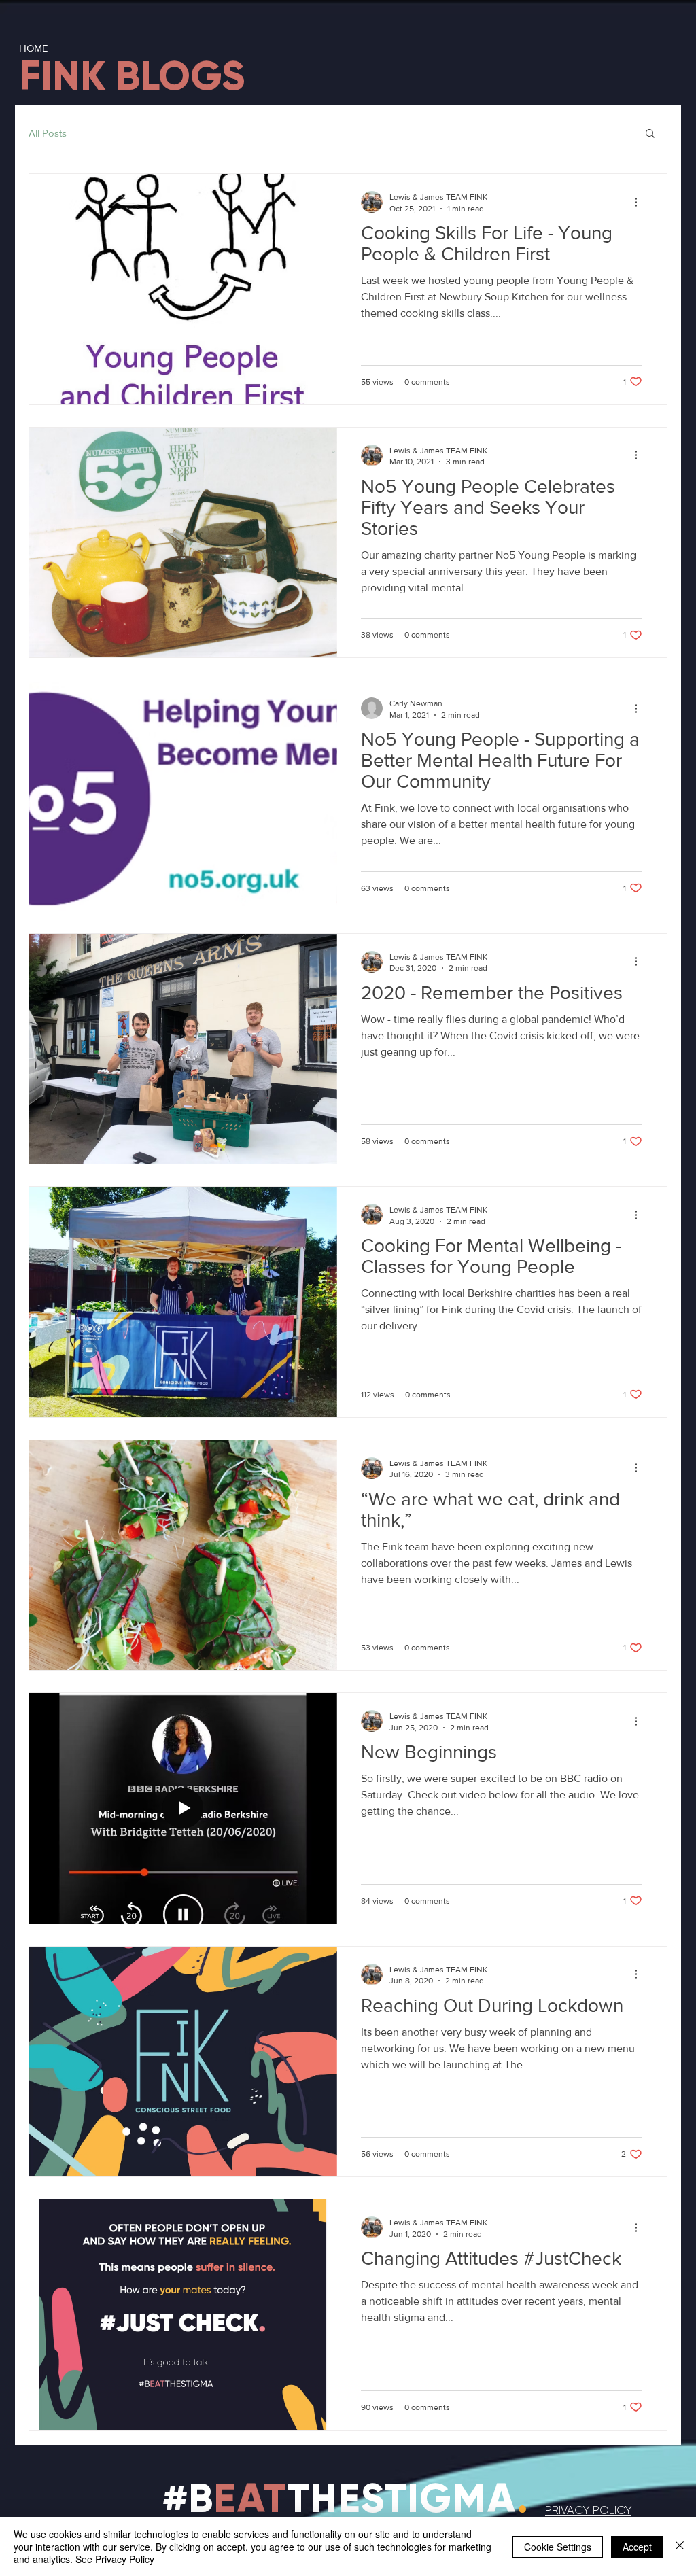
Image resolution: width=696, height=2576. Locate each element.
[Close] (680, 2546)
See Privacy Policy (115, 2559)
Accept (637, 2547)
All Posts (48, 133)
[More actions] (640, 202)
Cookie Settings (558, 2547)
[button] (650, 134)
